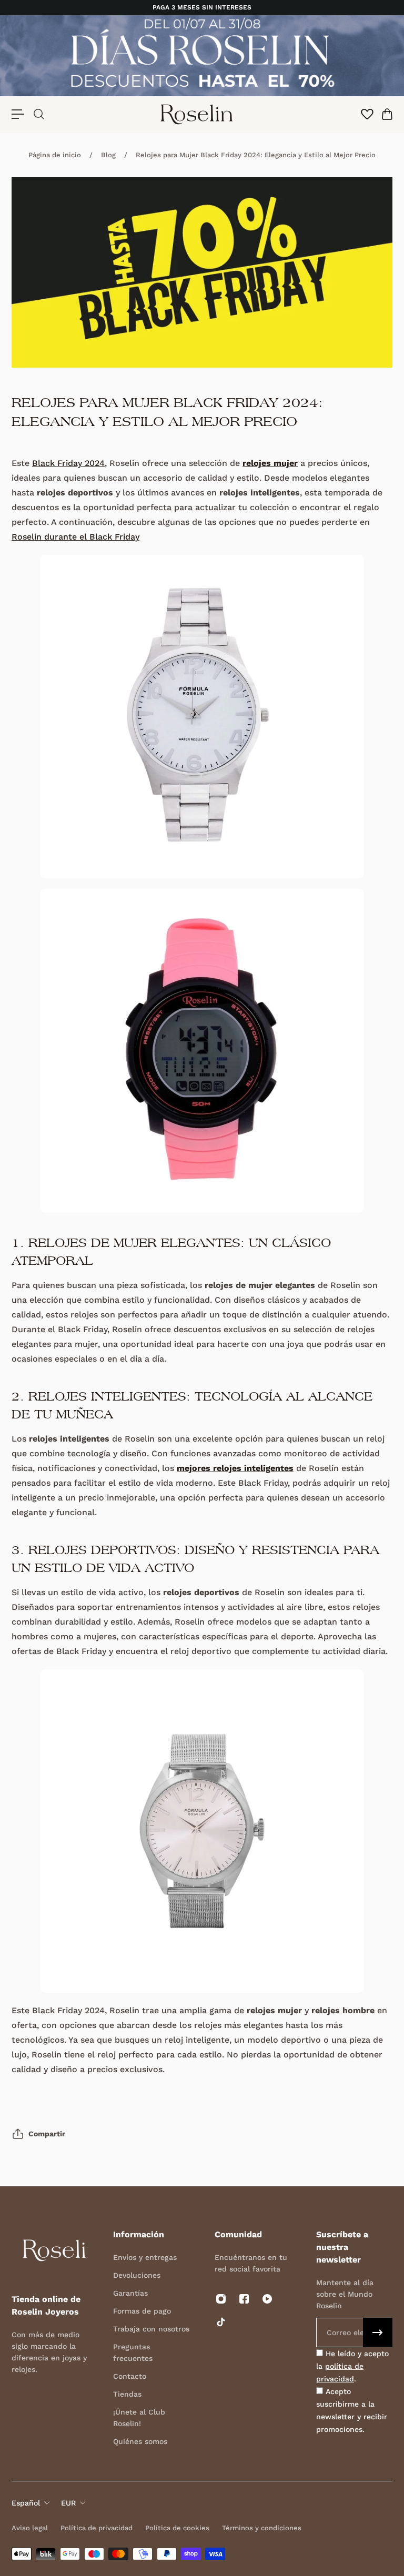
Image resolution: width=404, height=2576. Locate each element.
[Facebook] (244, 2299)
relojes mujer (270, 463)
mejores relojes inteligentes (235, 1468)
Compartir (47, 2134)
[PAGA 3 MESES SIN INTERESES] (202, 8)
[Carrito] (387, 114)
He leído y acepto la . (352, 2366)
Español (26, 2503)
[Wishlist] (367, 114)
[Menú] (18, 114)
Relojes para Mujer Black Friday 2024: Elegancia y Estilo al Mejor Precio (256, 155)
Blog (108, 155)
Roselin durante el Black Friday (75, 537)
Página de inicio (55, 155)
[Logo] (197, 114)
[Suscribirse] (378, 2332)
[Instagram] (221, 2299)
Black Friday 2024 (68, 463)
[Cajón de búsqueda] (38, 114)
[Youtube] (267, 2299)
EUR (68, 2503)
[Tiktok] (221, 2322)
